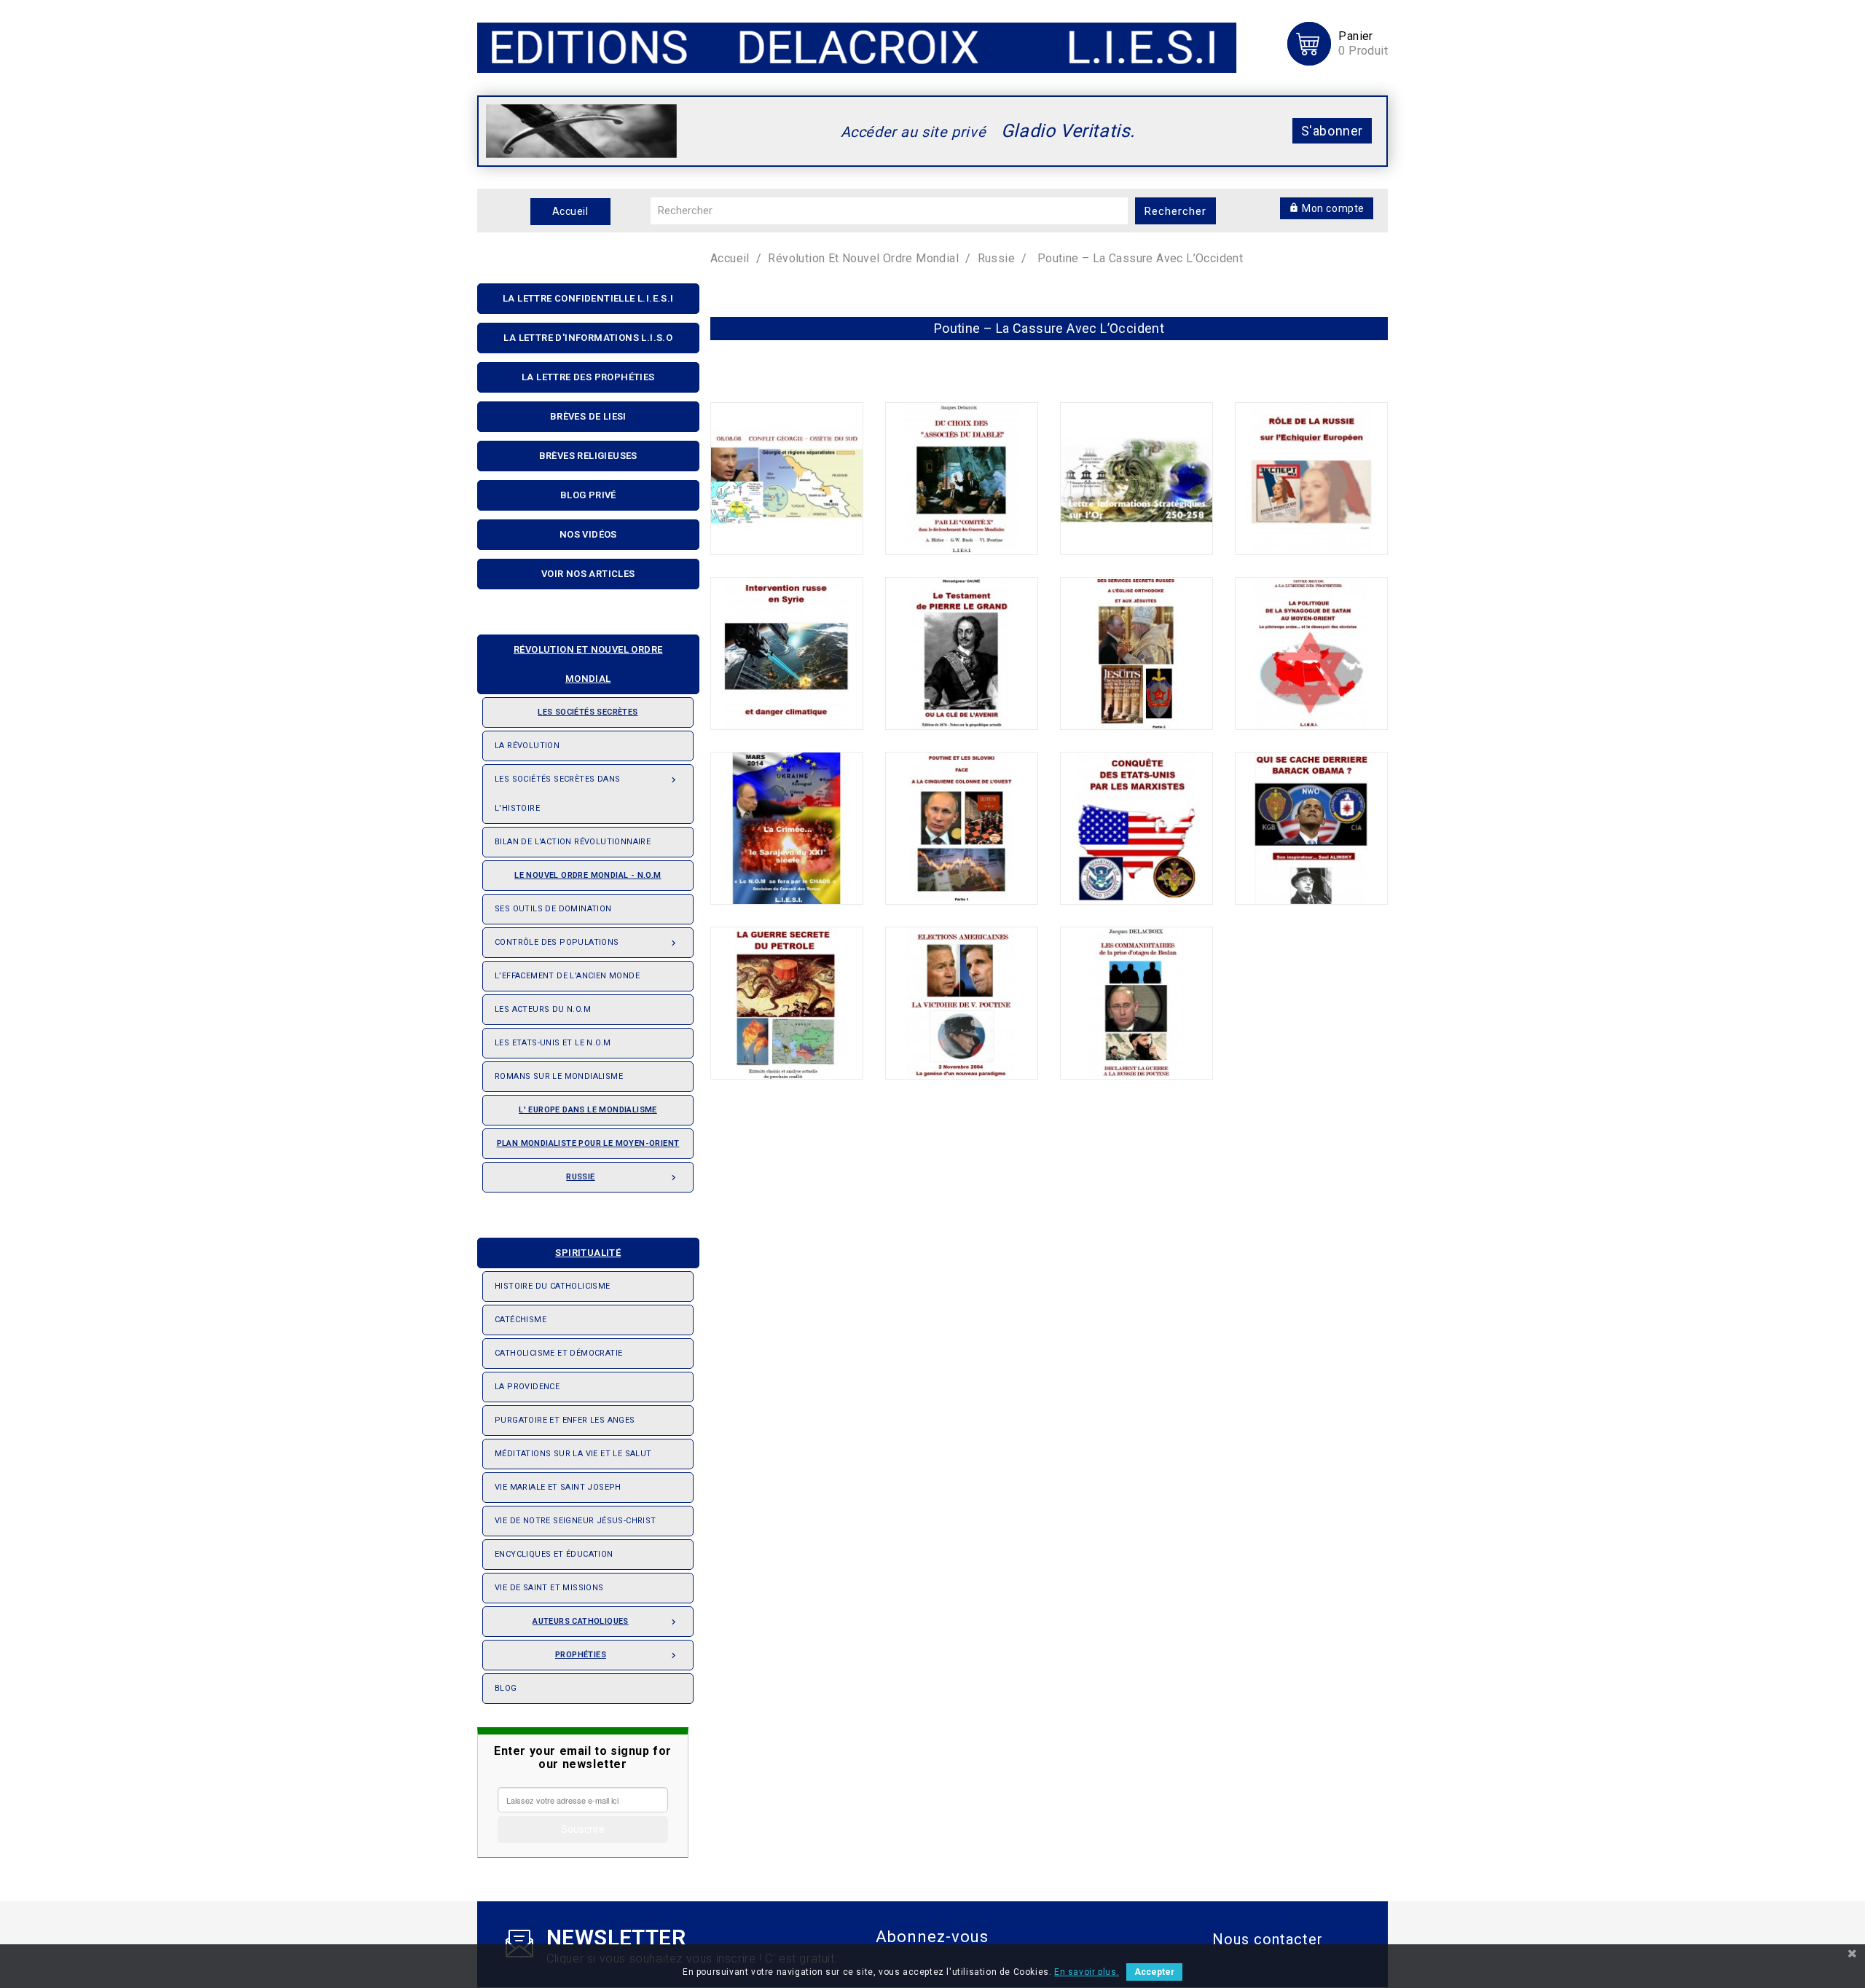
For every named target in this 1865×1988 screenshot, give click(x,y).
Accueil (570, 211)
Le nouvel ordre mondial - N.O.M (588, 875)
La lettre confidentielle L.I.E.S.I (588, 298)
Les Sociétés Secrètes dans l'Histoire (587, 794)
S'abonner (1332, 131)
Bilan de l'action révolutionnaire (573, 842)
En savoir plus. (1087, 1972)
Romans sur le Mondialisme (559, 1076)
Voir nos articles (588, 574)
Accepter (1154, 1972)
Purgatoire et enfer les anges (565, 1420)
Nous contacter (1268, 1939)
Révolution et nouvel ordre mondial (588, 664)
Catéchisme (521, 1320)
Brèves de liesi (588, 416)
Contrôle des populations (587, 943)
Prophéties (617, 1655)
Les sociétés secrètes (588, 712)
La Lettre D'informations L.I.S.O (588, 338)
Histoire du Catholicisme (553, 1286)
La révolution (527, 746)
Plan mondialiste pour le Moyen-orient (588, 1143)
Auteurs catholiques (606, 1622)
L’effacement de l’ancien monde (567, 976)
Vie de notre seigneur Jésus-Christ (576, 1521)
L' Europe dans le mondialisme (588, 1110)
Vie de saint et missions (549, 1588)
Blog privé (588, 495)
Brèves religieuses (588, 456)
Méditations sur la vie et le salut (573, 1454)
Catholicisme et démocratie (558, 1353)
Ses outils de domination (553, 909)
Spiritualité (588, 1253)
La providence (527, 1387)
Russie (623, 1178)
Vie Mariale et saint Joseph (558, 1487)
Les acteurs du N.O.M (543, 1009)
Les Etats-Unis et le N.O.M (553, 1043)
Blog (506, 1688)
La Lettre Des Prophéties (588, 377)
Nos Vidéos (588, 534)
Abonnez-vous (932, 1937)
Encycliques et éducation (554, 1554)
